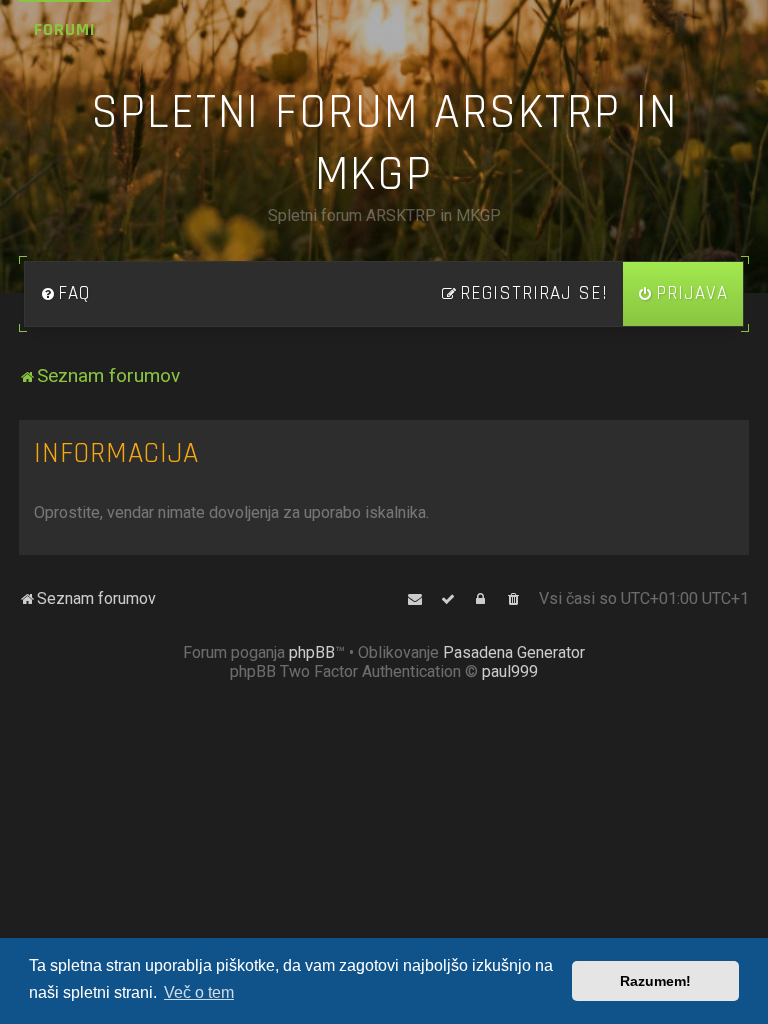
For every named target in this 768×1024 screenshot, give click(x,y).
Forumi (65, 29)
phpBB (312, 652)
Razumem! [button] (655, 981)
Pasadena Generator (514, 652)
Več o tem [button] (199, 992)
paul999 (510, 671)
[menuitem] (65, 294)
